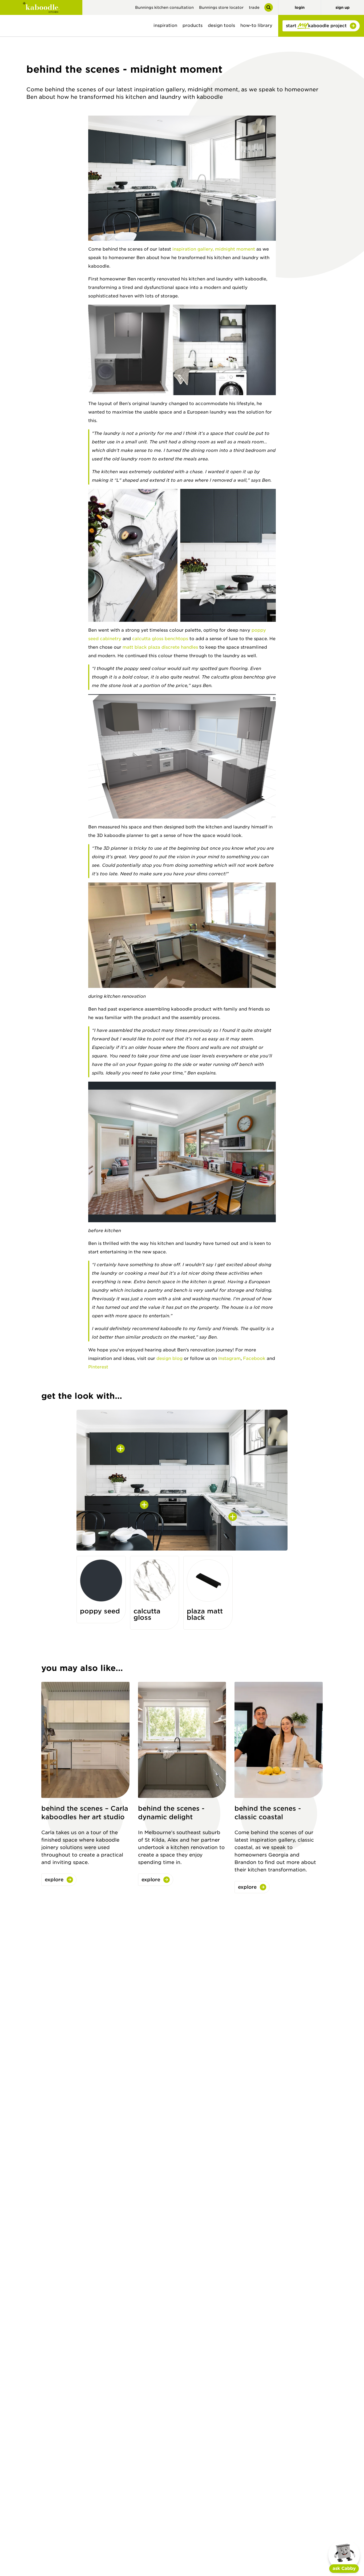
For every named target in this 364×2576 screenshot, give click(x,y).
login (300, 7)
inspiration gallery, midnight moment (214, 249)
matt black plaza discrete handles (160, 647)
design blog (169, 1358)
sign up (343, 7)
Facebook (254, 1358)
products (193, 25)
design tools (221, 25)
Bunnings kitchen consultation (164, 7)
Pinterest (98, 1367)
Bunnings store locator (221, 7)
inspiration (165, 25)
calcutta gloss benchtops (160, 639)
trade (254, 7)
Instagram (229, 1358)
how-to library (256, 25)
